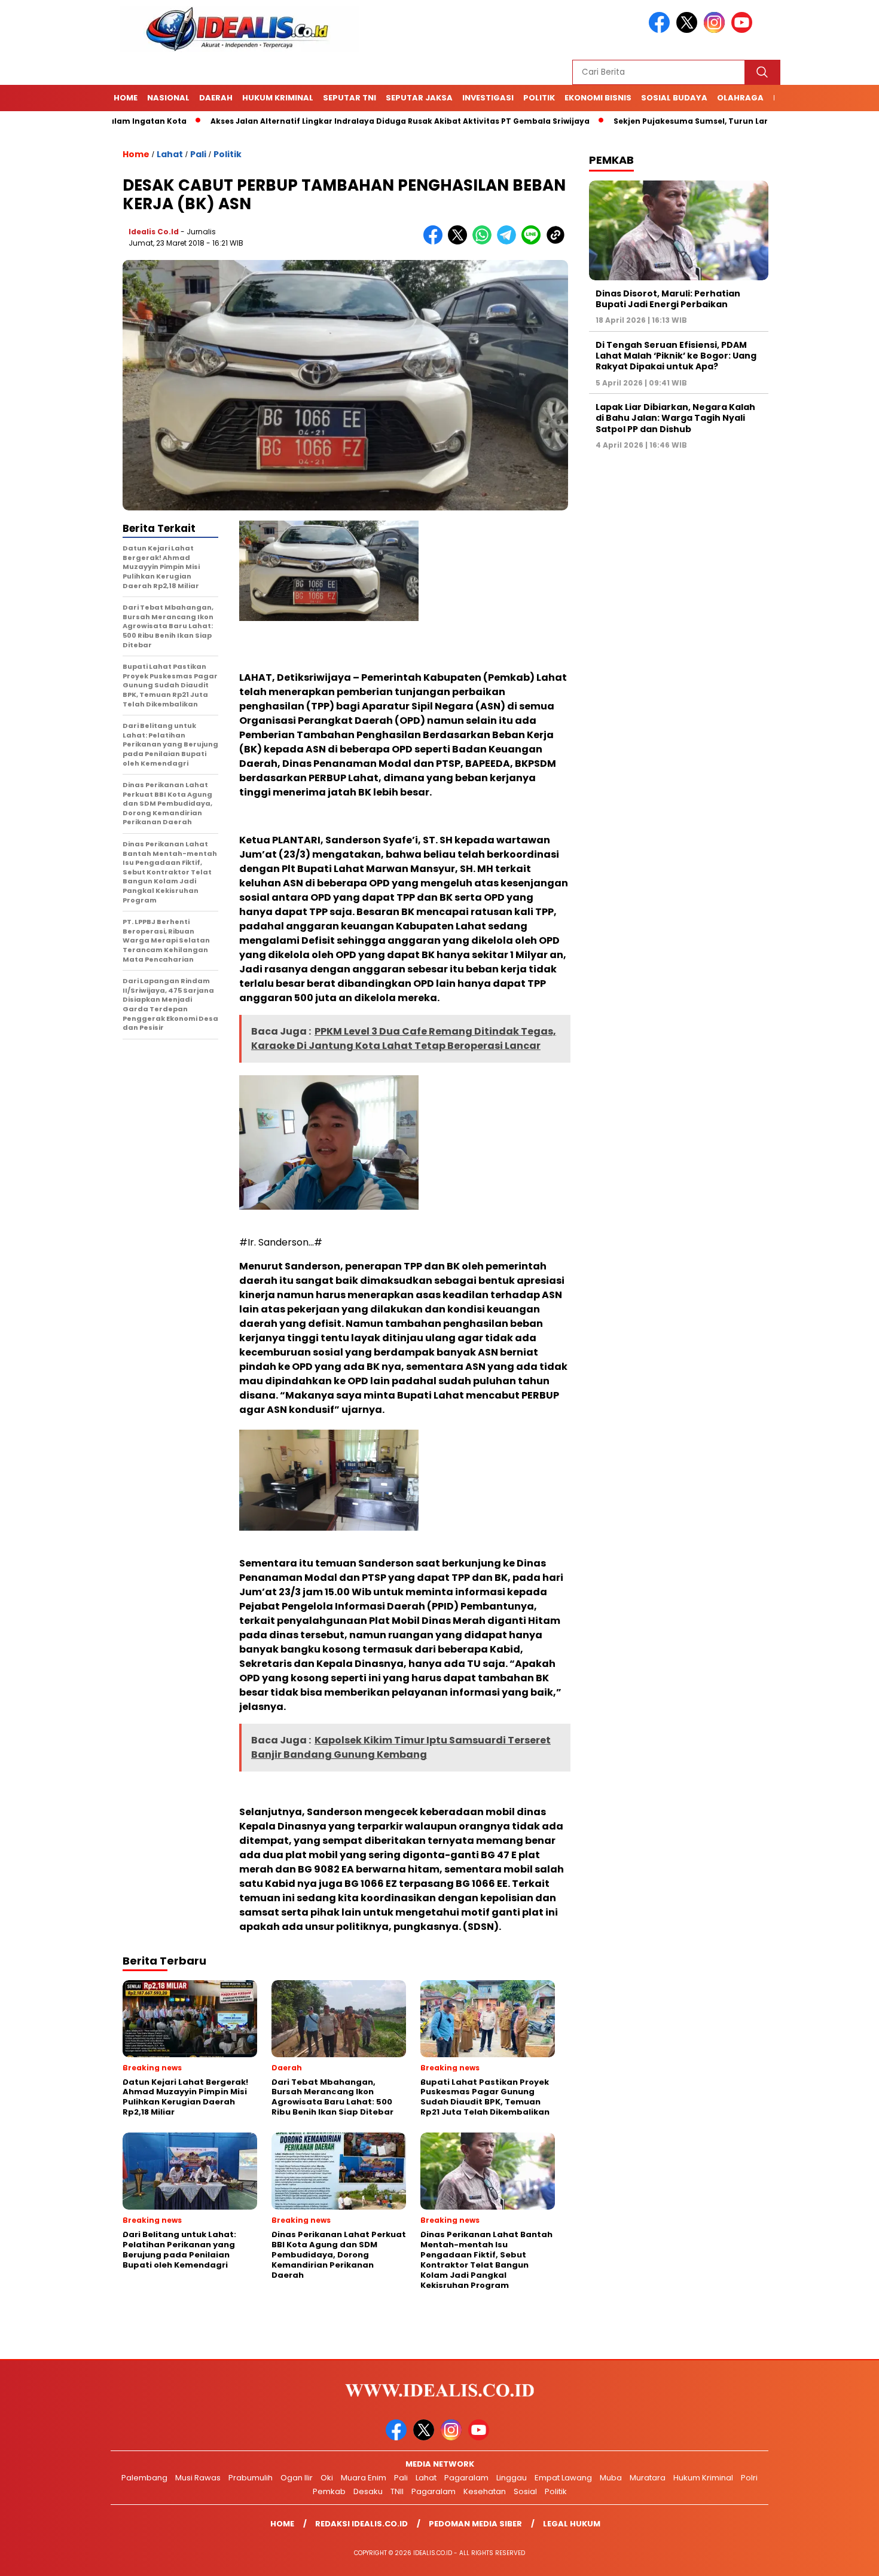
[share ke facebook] (436, 242)
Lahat (170, 154)
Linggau (512, 2478)
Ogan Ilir (297, 2478)
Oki (327, 2478)
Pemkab (329, 2491)
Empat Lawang (563, 2478)
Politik (539, 98)
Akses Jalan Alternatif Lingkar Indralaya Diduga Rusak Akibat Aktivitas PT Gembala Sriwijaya (331, 121)
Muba (611, 2478)
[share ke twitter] (460, 242)
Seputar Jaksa (419, 98)
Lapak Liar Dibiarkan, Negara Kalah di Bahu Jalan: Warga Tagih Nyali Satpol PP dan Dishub (675, 418)
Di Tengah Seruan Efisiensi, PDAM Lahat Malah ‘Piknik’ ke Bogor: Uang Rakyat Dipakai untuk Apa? (676, 356)
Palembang (144, 2478)
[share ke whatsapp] (485, 242)
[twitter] (689, 30)
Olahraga (740, 98)
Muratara (648, 2478)
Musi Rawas (198, 2478)
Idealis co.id (154, 232)
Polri (749, 2478)
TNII (397, 2491)
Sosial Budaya (674, 98)
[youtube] (744, 30)
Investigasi (488, 98)
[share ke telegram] (509, 242)
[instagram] (716, 30)
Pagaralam (466, 2478)
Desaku (368, 2491)
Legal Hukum (572, 2524)
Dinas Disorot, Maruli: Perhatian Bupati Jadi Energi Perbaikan (668, 299)
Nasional (168, 98)
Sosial (525, 2491)
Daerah (216, 98)
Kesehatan (485, 2491)
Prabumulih (251, 2478)
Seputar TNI (350, 98)
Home (126, 98)
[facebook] (661, 30)
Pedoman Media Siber (475, 2524)
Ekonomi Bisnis (598, 98)
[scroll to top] (843, 2557)
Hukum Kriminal (278, 98)
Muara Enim (364, 2478)
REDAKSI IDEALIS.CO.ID (361, 2524)
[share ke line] (534, 242)
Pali (198, 154)
